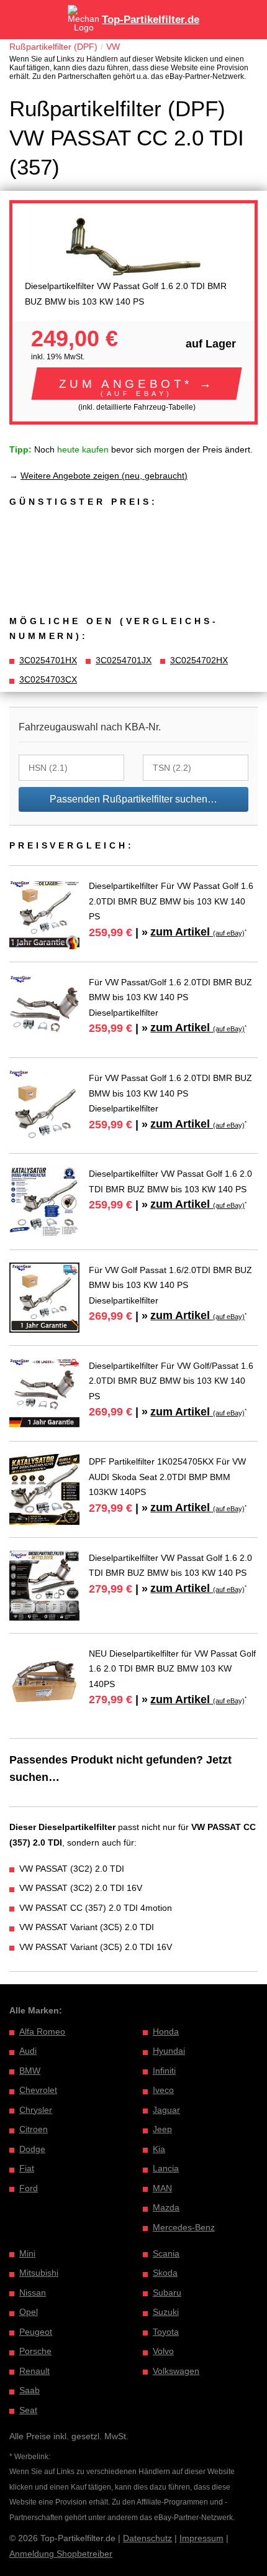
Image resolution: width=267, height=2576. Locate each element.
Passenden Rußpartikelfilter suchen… (133, 799)
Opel (29, 2312)
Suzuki (166, 2312)
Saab (29, 2390)
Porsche (35, 2351)
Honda (166, 2031)
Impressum (201, 2538)
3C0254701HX (48, 660)
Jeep (162, 2129)
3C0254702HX (199, 660)
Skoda (165, 2273)
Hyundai (169, 2051)
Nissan (33, 2293)
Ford (29, 2188)
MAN (162, 2188)
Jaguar (166, 2110)
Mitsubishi (39, 2273)
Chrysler (36, 2110)
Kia (159, 2149)
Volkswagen (176, 2371)
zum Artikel (197, 932)
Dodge (32, 2149)
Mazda (166, 2207)
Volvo (163, 2351)
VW (113, 47)
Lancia (166, 2168)
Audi (28, 2051)
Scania (166, 2253)
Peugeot (36, 2332)
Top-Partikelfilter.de (151, 20)
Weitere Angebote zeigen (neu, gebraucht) (104, 476)
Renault (34, 2371)
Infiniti (164, 2071)
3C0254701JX (124, 660)
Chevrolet (38, 2090)
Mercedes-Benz (184, 2227)
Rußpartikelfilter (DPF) (53, 47)
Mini (27, 2253)
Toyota (166, 2332)
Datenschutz (147, 2538)
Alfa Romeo (42, 2031)
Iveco (163, 2090)
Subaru (167, 2293)
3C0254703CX (48, 679)
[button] (137, 384)
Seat (28, 2410)
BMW (30, 2071)
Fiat (27, 2168)
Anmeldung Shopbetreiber (61, 2554)
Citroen (34, 2129)
